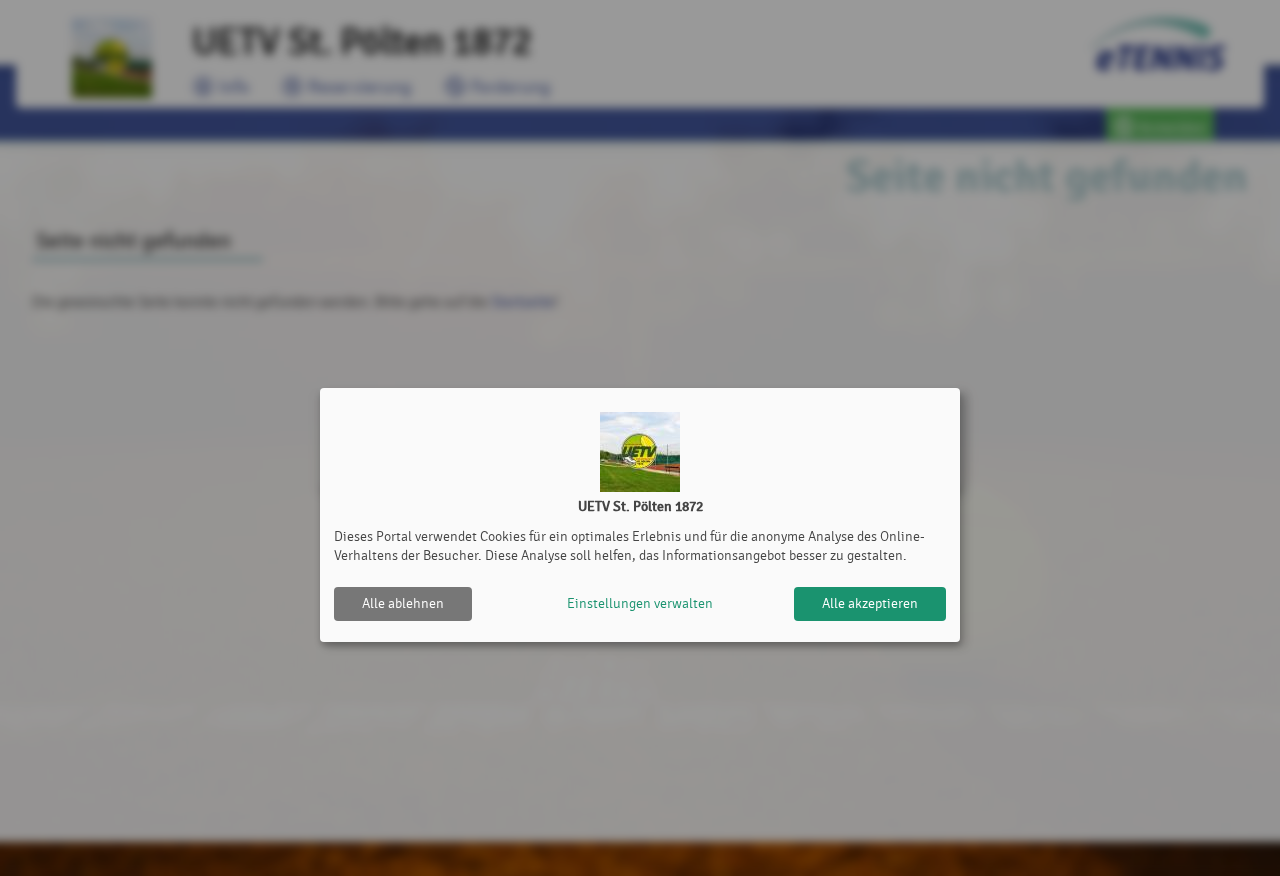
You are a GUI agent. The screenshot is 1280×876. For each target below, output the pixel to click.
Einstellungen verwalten (640, 603)
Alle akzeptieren (870, 603)
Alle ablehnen (403, 603)
